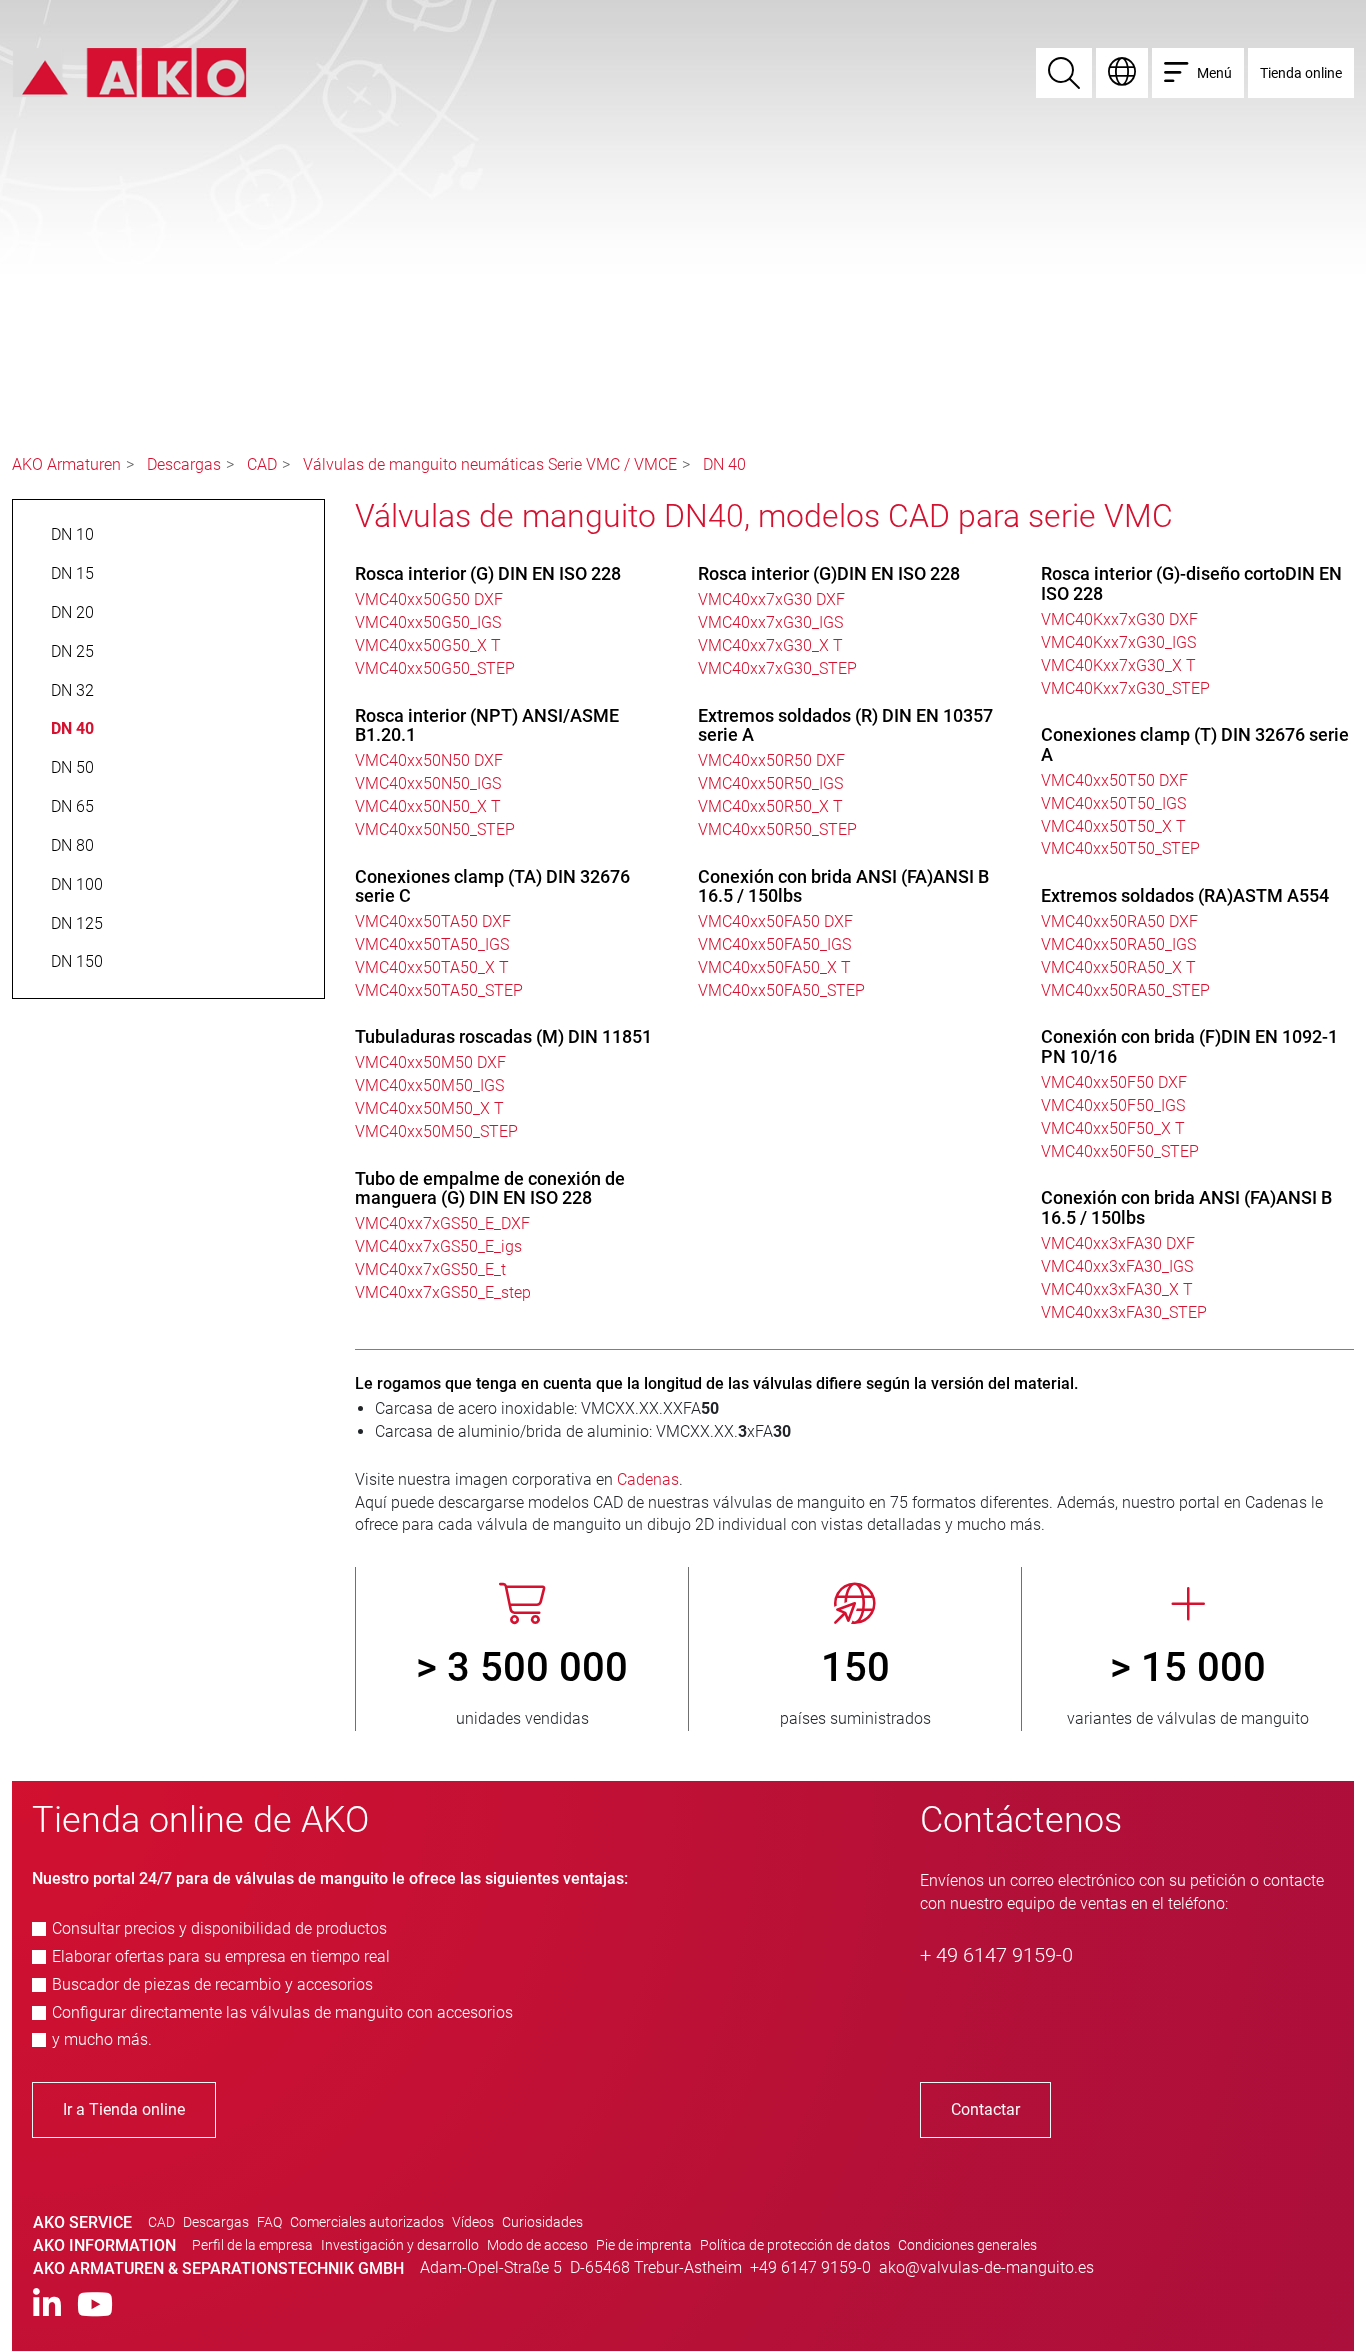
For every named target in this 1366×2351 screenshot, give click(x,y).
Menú (1214, 73)
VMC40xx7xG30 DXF (771, 599)
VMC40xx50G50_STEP (435, 668)
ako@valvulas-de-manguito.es (986, 2267)
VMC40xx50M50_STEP (436, 1131)
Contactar (985, 2109)
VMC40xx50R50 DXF (771, 760)
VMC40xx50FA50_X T (774, 967)
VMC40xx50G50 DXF (429, 599)
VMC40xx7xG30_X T (770, 645)
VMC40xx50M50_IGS (429, 1085)
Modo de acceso (537, 2245)
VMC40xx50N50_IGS (428, 783)
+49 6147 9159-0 (810, 2267)
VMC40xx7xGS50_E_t (430, 1269)
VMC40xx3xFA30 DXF (1118, 1243)
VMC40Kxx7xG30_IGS (1118, 642)
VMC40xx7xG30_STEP (777, 668)
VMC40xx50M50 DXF (430, 1062)
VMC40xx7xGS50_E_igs (438, 1246)
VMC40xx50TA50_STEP (439, 990)
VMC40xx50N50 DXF (429, 760)
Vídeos (473, 2222)
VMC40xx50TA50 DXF (433, 921)
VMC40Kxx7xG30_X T (1118, 665)
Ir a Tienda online (124, 2109)
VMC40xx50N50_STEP (435, 829)
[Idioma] (1122, 73)
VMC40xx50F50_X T (1113, 1128)
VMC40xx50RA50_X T (1118, 967)
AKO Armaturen (66, 464)
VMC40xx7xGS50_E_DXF (442, 1223)
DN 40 (724, 464)
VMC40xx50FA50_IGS (774, 944)
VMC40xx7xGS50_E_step (443, 1292)
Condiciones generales (967, 2245)
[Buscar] (1064, 73)
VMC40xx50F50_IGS (1113, 1105)
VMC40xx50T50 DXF (1114, 780)
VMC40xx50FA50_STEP (781, 990)
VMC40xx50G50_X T (428, 645)
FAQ (269, 2222)
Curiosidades (542, 2222)
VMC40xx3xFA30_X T (1117, 1289)
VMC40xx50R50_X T (770, 806)
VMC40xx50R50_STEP (777, 829)
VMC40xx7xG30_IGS (770, 622)
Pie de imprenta (644, 2245)
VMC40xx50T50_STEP (1120, 848)
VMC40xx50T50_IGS (1113, 803)
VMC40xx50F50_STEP (1120, 1151)
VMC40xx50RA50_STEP (1125, 990)
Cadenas (648, 1479)
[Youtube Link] (95, 2305)
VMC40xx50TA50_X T (432, 967)
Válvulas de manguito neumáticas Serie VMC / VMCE (490, 464)
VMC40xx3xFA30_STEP (1124, 1312)
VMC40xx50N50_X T (428, 806)
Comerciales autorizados (367, 2222)
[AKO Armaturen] (129, 71)
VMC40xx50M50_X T (429, 1108)
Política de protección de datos (795, 2245)
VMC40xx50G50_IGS (428, 622)
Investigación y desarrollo (400, 2245)
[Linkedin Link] (47, 2305)
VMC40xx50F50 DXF (1114, 1082)
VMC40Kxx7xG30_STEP (1125, 688)
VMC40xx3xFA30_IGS (1117, 1266)
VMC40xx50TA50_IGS (432, 944)
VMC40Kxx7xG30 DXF (1119, 619)
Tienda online (1301, 73)
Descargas (184, 464)
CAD (262, 464)
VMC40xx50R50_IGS (770, 783)
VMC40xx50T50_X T (1113, 826)
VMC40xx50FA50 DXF (775, 921)
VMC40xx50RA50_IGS (1118, 944)
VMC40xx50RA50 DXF (1119, 921)
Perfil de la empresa (252, 2245)
